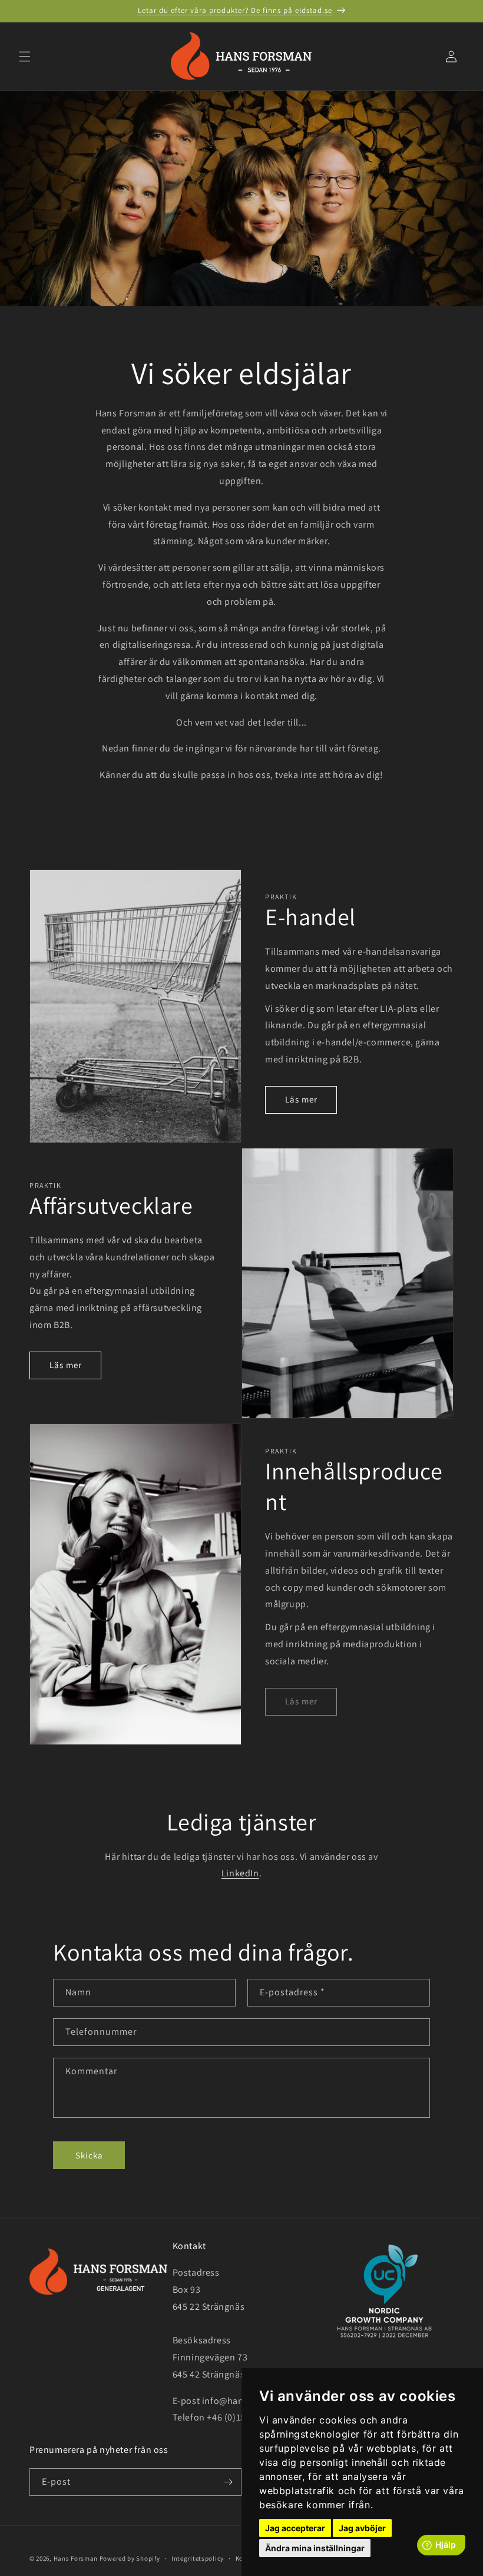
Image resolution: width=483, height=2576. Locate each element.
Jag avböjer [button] (362, 2528)
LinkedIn (240, 1873)
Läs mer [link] (301, 1701)
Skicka (89, 2155)
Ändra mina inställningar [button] (315, 2548)
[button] (25, 57)
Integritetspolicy (198, 2558)
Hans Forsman (76, 2558)
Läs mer (301, 1099)
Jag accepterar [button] (295, 2528)
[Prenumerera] (228, 2482)
